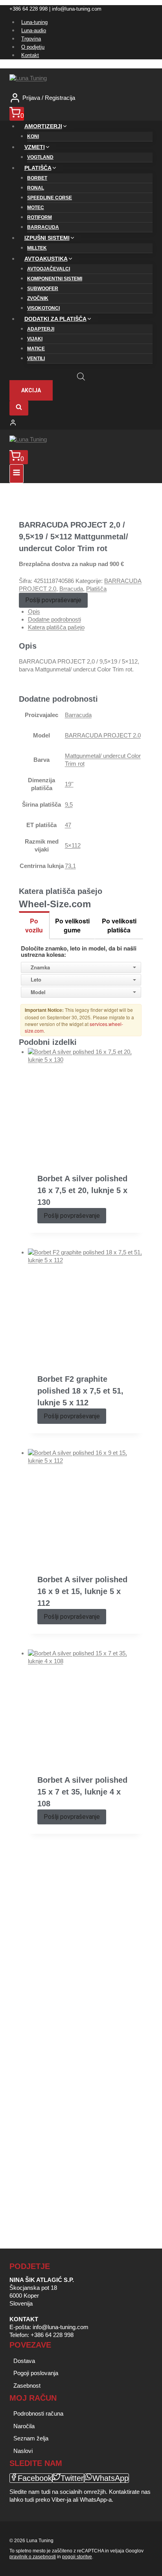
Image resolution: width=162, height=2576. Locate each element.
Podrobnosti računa (38, 2413)
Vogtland (40, 157)
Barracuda (43, 227)
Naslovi (23, 2451)
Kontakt (30, 55)
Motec (36, 208)
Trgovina (31, 39)
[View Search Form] (19, 408)
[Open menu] (17, 474)
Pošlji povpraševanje (53, 600)
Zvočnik (38, 298)
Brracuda (71, 589)
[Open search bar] (81, 376)
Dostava (24, 2361)
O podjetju (33, 47)
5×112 (73, 845)
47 (68, 825)
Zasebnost (27, 2386)
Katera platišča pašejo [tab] (56, 627)
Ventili (36, 359)
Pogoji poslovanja (36, 2373)
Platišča (96, 589)
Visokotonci (43, 308)
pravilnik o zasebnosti (33, 2557)
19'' (69, 784)
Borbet (37, 178)
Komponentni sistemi (55, 279)
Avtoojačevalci (49, 269)
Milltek (37, 248)
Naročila (24, 2426)
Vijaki (35, 339)
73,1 (70, 866)
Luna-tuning (34, 22)
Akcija (31, 390)
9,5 (69, 804)
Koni (33, 136)
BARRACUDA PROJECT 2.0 (103, 735)
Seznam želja (31, 2438)
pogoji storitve (77, 2557)
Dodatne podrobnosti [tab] (54, 619)
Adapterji (41, 329)
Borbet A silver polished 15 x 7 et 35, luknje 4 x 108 (82, 1792)
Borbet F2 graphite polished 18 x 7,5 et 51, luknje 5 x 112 (80, 1391)
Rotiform (40, 217)
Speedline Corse (50, 198)
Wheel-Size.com (55, 904)
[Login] (81, 423)
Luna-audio (34, 30)
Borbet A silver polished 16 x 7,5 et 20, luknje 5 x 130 (82, 1190)
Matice (36, 349)
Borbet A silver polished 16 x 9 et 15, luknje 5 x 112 (82, 1591)
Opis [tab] (34, 611)
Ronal (36, 188)
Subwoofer (43, 289)
